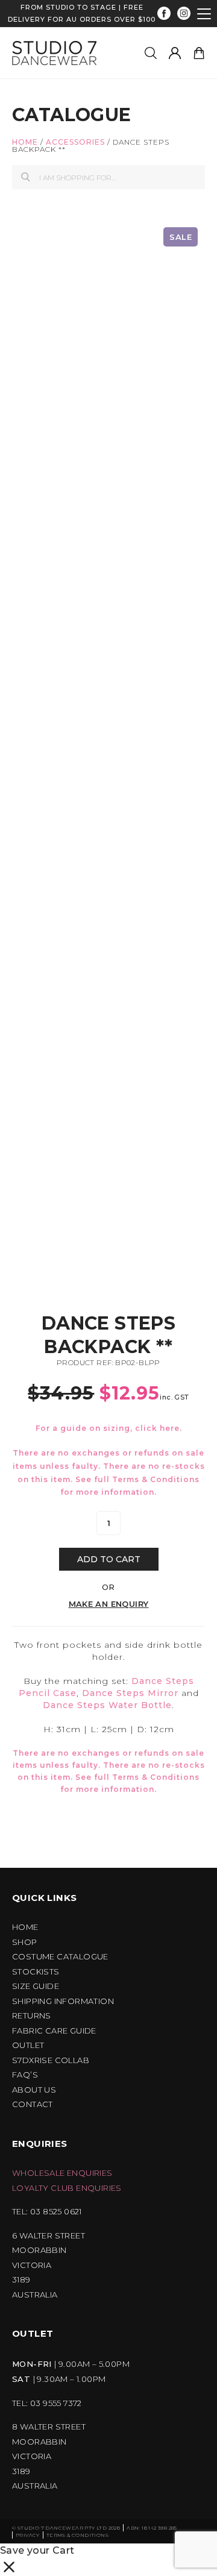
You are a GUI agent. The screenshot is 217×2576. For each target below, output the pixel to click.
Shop (25, 1942)
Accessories (75, 142)
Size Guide (36, 1986)
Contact (33, 2104)
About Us (34, 2090)
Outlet (28, 2045)
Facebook (164, 14)
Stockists (36, 1972)
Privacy (28, 2535)
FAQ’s (25, 2075)
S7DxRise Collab (51, 2060)
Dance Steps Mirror (130, 1693)
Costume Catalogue (60, 1957)
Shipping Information (63, 2001)
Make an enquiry (109, 1604)
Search (26, 177)
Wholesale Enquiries (62, 2173)
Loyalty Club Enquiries (67, 2188)
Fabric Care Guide (54, 2031)
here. (171, 1428)
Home (25, 142)
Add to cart (109, 1559)
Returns (32, 2016)
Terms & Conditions (156, 1479)
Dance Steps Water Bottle (107, 1705)
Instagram (184, 14)
